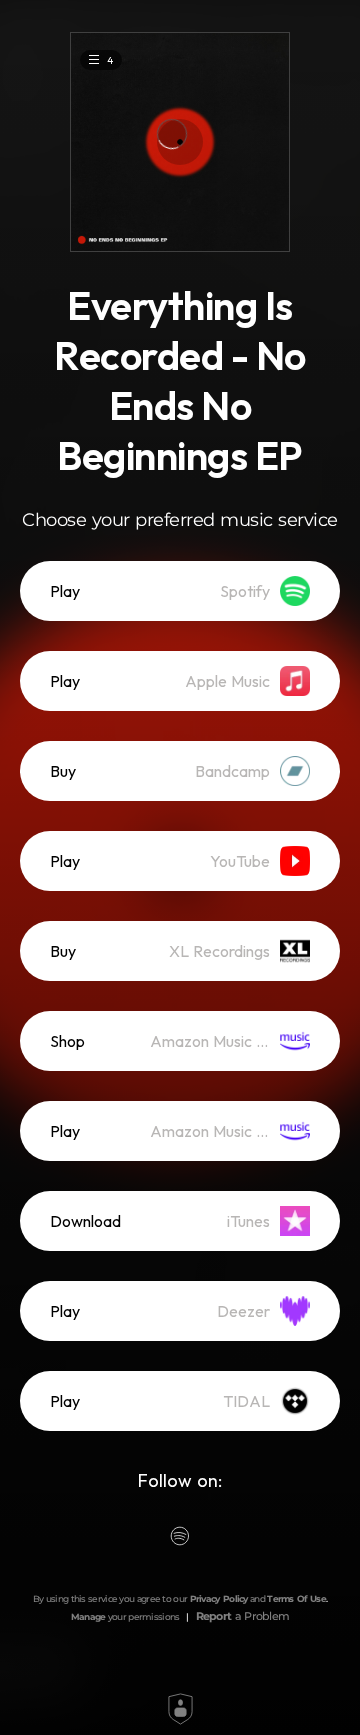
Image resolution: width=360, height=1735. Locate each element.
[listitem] (180, 591)
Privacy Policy (219, 1598)
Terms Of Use (296, 1598)
